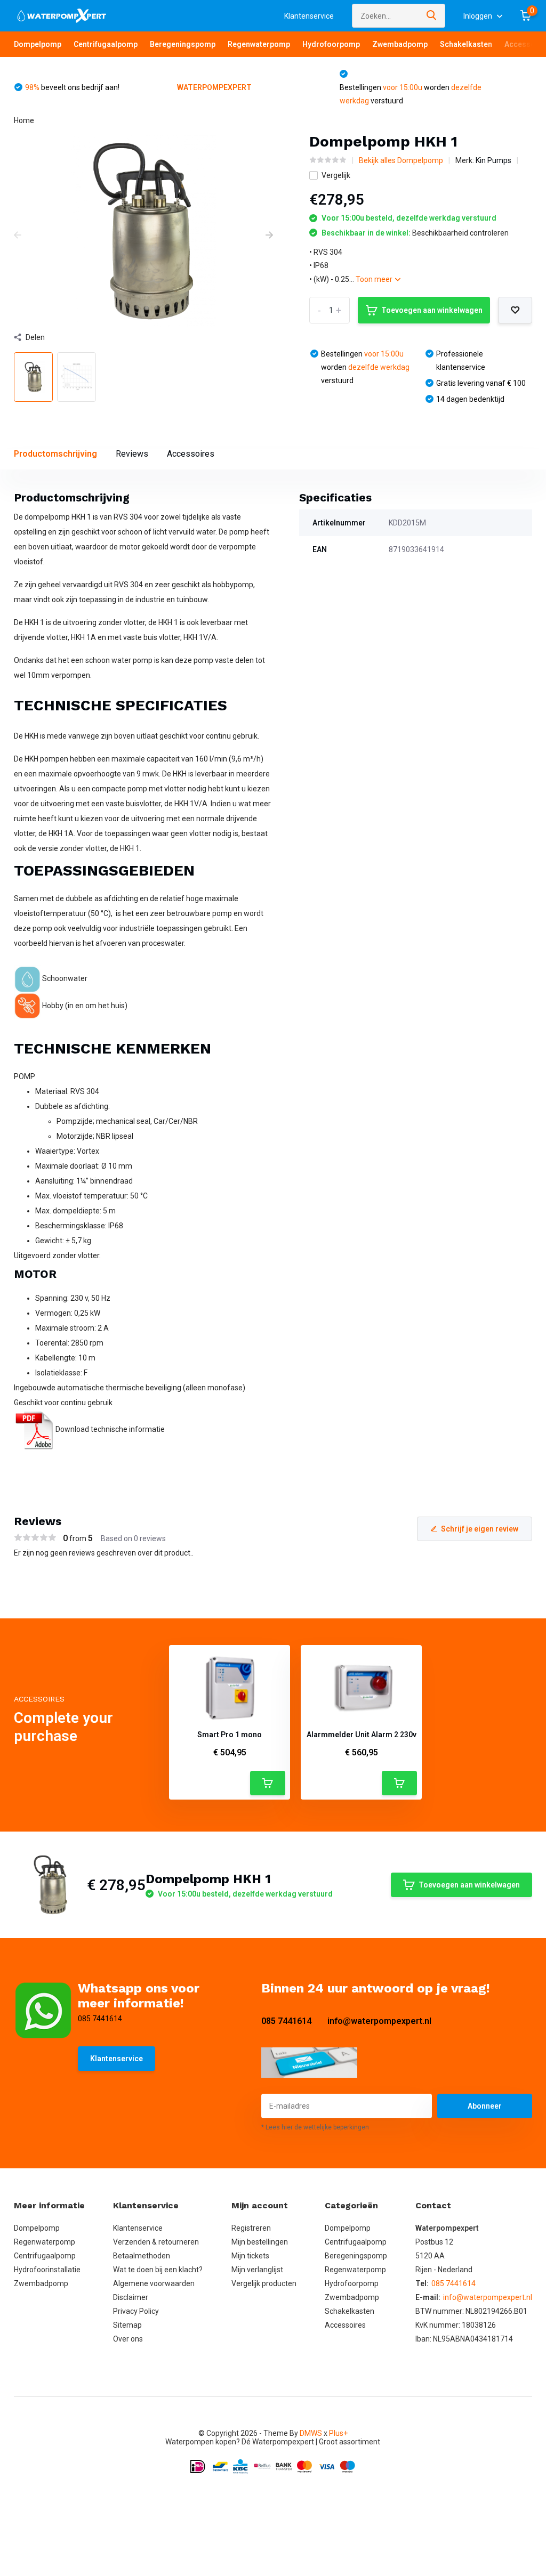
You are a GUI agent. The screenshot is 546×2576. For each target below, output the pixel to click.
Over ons (128, 2339)
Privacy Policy (136, 2311)
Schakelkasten (466, 44)
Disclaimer (131, 2297)
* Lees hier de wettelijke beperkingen (315, 2127)
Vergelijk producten (264, 2283)
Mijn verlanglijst (257, 2270)
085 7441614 (286, 2021)
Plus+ (338, 2433)
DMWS (311, 2433)
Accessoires (191, 454)
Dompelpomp (38, 44)
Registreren (251, 2228)
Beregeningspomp (183, 44)
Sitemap (127, 2325)
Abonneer (485, 2106)
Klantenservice (309, 16)
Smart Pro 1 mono (230, 1735)
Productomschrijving (55, 454)
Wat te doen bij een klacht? (158, 2270)
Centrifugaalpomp (106, 44)
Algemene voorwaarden (154, 2283)
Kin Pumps (493, 160)
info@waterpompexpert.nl (379, 2021)
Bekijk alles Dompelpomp (401, 160)
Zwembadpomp (400, 44)
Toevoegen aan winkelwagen (432, 310)
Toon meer (375, 279)
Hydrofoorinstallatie (47, 2270)
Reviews (132, 454)
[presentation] (18, 236)
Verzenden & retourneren (156, 2242)
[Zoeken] (432, 16)
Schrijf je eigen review (480, 1529)
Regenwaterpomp (259, 44)
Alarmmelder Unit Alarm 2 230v (362, 1735)
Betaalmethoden (142, 2256)
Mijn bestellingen (260, 2242)
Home (24, 120)
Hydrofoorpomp (331, 44)
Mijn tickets (250, 2256)
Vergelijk (336, 175)
